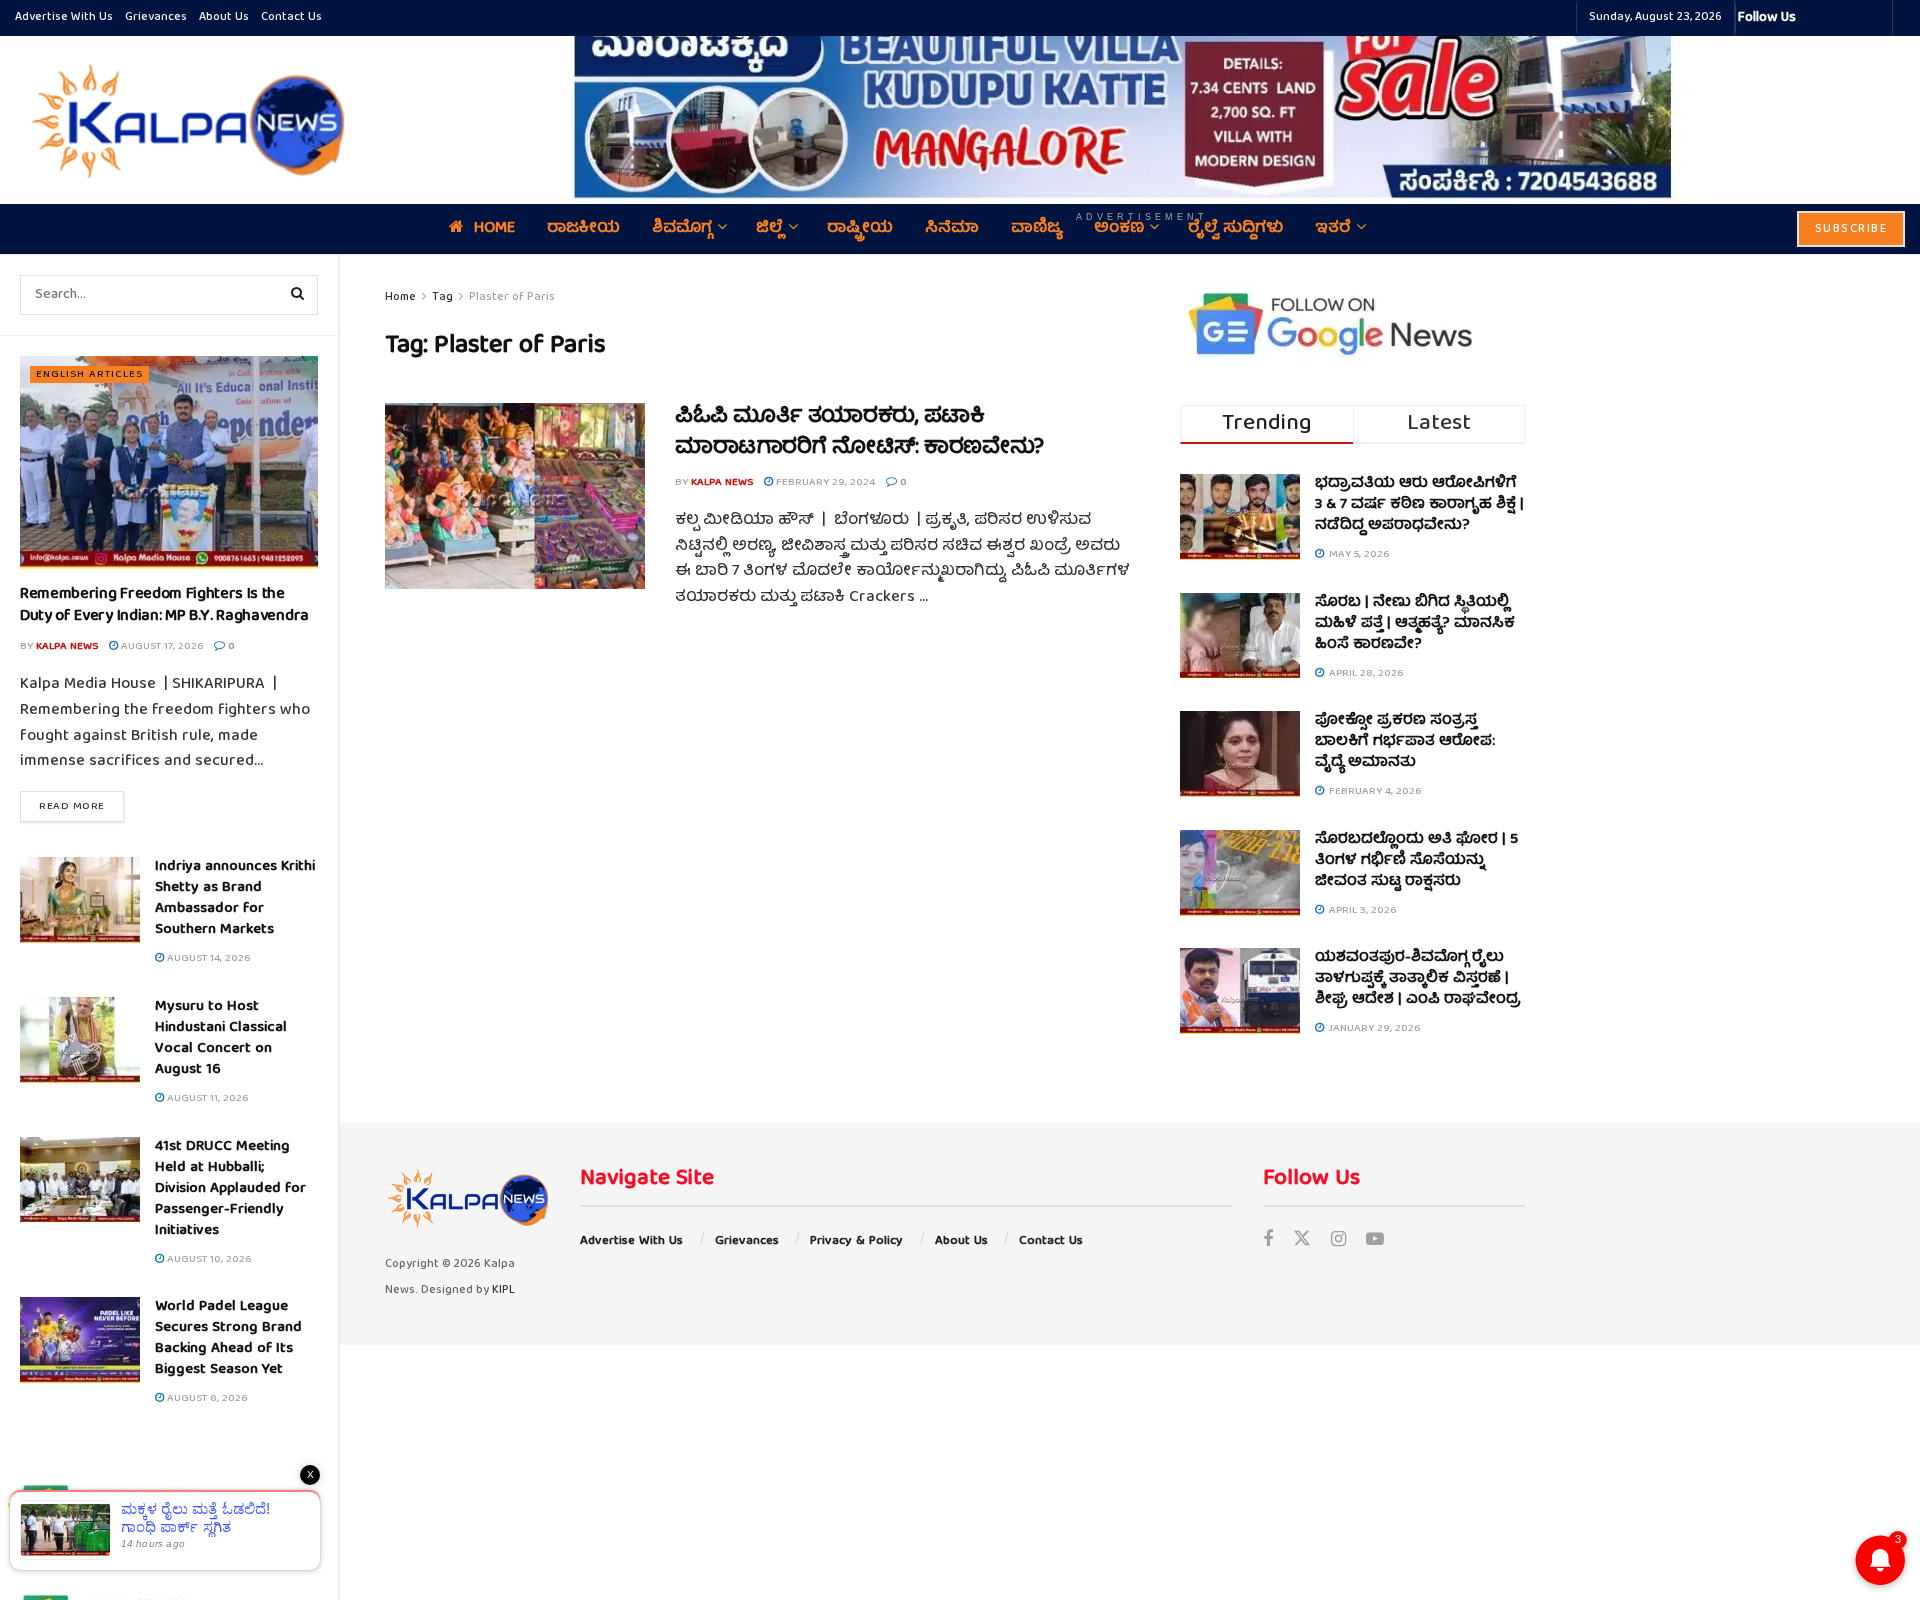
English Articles (89, 374)
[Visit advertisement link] (1142, 105)
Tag (442, 297)
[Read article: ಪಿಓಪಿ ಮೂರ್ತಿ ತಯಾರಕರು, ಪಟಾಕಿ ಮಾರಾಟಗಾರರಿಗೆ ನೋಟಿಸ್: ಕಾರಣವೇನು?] (515, 496)
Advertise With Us (64, 17)
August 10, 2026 (207, 1259)
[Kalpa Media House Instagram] (1838, 18)
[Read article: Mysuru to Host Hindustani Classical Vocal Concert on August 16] (80, 1040)
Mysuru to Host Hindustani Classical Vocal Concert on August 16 (221, 1038)
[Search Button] (298, 295)
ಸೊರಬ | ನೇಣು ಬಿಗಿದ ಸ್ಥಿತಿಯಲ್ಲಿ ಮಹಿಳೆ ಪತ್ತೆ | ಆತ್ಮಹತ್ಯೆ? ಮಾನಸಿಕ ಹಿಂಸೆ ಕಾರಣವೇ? (1415, 624)
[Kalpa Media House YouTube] (1874, 18)
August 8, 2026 (205, 1398)
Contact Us (291, 17)
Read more (81, 806)
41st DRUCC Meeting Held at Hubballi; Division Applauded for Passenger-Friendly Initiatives (230, 1189)
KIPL (503, 1290)
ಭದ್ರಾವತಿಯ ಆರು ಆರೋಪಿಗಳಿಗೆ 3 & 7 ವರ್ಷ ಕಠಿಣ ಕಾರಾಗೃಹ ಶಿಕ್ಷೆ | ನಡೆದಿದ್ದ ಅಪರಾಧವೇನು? (1419, 505)
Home (400, 297)
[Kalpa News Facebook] (1814, 18)
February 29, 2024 (824, 482)
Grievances (156, 17)
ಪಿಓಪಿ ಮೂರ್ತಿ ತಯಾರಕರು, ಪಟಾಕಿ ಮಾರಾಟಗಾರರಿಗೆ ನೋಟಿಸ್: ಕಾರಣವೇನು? (859, 433)
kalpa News (67, 646)
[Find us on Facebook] (1268, 1241)
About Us (224, 17)
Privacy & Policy (856, 1241)
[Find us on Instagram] (1338, 1241)
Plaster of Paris (512, 297)
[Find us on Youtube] (1375, 1241)
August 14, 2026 (207, 958)
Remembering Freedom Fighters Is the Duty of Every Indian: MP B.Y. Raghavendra (164, 606)
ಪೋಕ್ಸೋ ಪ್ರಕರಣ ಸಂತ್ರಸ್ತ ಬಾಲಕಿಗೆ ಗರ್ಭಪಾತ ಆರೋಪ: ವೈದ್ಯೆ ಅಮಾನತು (1405, 742)
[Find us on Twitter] (1302, 1241)
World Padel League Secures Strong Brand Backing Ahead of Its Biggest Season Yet (228, 1338)
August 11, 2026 (206, 1098)
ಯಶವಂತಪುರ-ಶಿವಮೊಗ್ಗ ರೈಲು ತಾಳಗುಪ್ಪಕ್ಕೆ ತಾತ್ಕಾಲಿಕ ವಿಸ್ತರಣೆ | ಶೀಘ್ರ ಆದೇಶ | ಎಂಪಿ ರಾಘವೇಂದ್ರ (1418, 979)
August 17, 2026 (160, 646)
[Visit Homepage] (183, 120)
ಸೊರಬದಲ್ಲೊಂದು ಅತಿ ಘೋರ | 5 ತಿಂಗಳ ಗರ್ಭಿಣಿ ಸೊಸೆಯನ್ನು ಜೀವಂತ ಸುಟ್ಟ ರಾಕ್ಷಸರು (1416, 861)
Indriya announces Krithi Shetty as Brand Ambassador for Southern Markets (235, 898)
